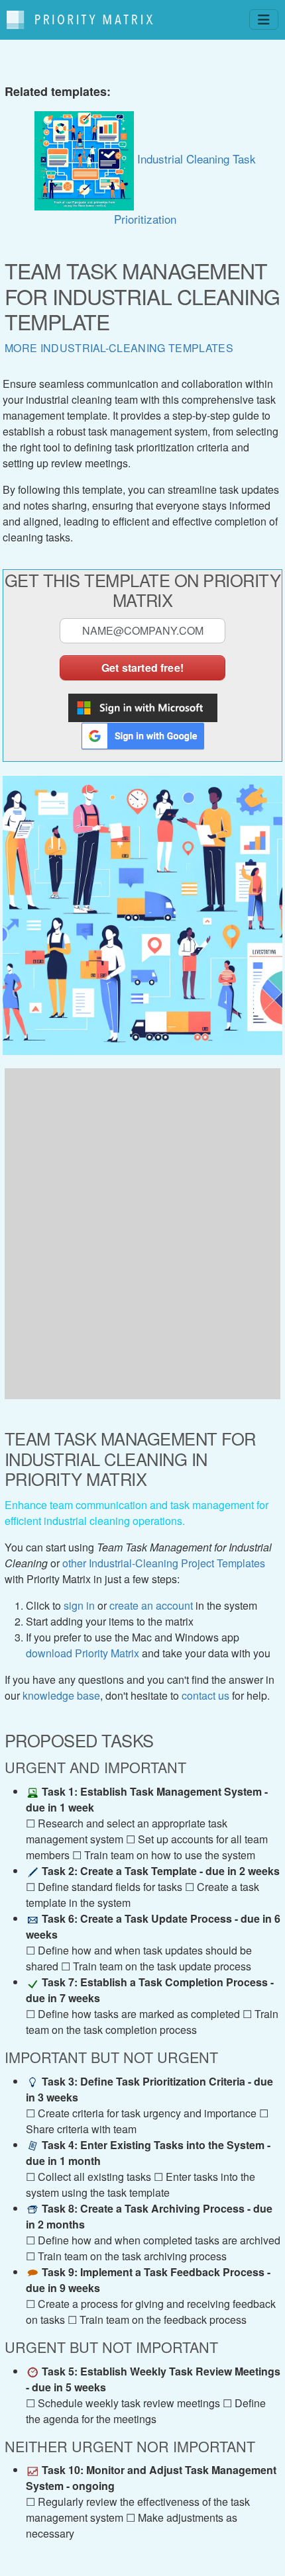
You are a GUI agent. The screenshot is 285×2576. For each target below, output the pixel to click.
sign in (79, 1605)
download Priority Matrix (83, 1653)
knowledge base (61, 1695)
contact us (205, 1695)
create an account (151, 1605)
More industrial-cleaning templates (119, 348)
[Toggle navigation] (264, 20)
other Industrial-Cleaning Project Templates (164, 1563)
